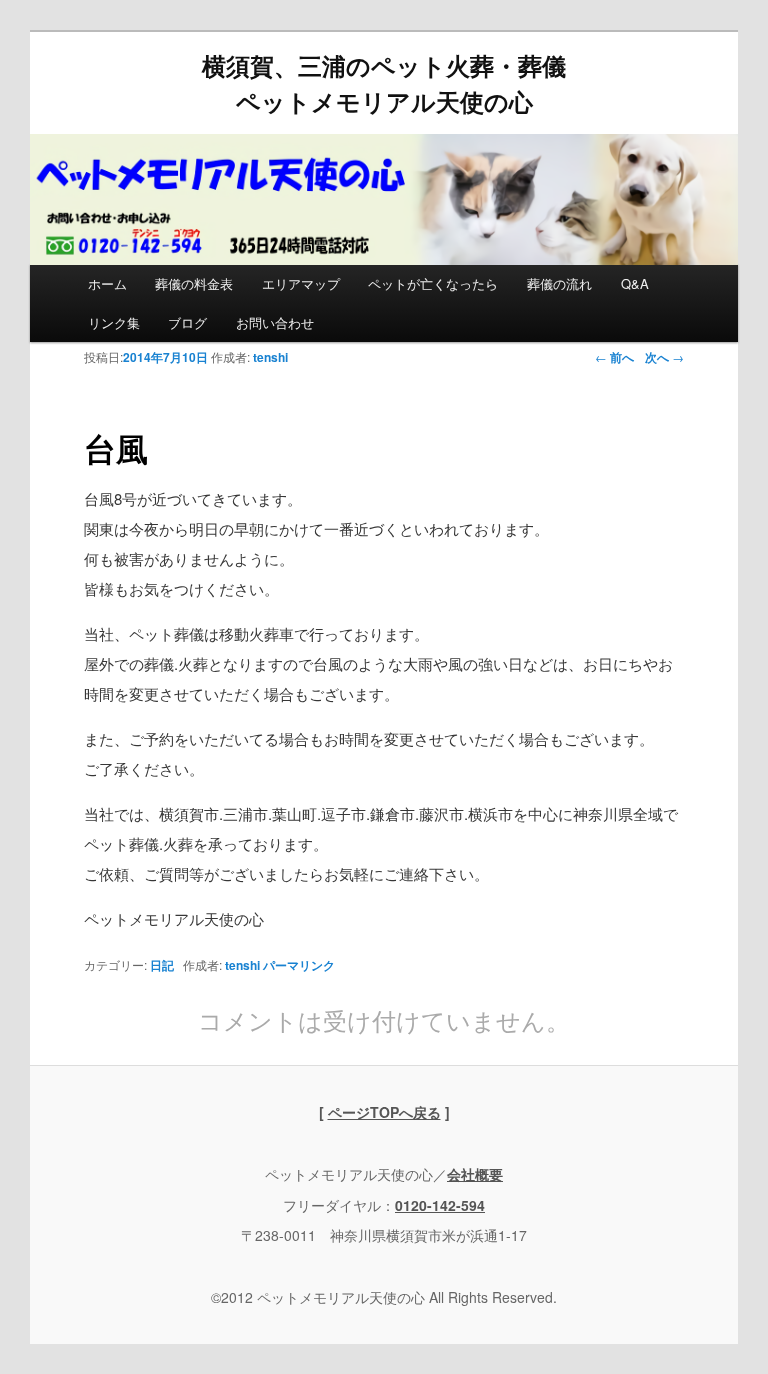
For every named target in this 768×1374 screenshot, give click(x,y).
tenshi (270, 357)
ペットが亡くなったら (433, 283)
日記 (162, 965)
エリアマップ (301, 283)
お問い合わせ (275, 322)
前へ (614, 357)
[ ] (384, 1112)
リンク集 (114, 322)
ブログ (187, 322)
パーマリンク (299, 965)
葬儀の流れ (559, 283)
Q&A (635, 283)
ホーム (107, 283)
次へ (664, 357)
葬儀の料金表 (194, 283)
